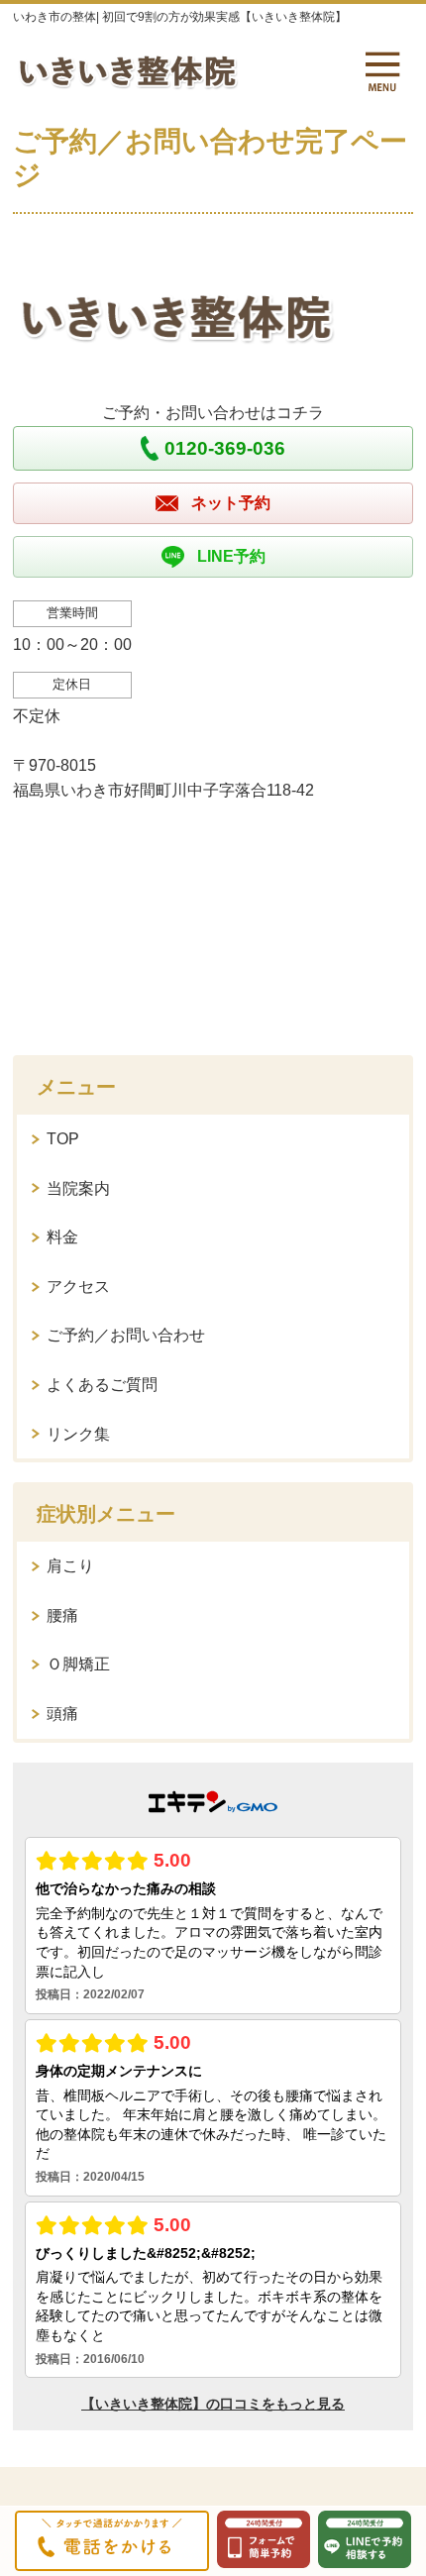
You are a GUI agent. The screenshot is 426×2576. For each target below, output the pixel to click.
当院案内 (78, 1188)
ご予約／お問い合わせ (126, 1335)
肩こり (70, 1566)
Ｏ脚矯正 (78, 1664)
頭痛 (62, 1714)
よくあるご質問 (102, 1385)
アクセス (78, 1287)
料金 (62, 1237)
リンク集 (78, 1434)
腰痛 (62, 1615)
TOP (63, 1139)
